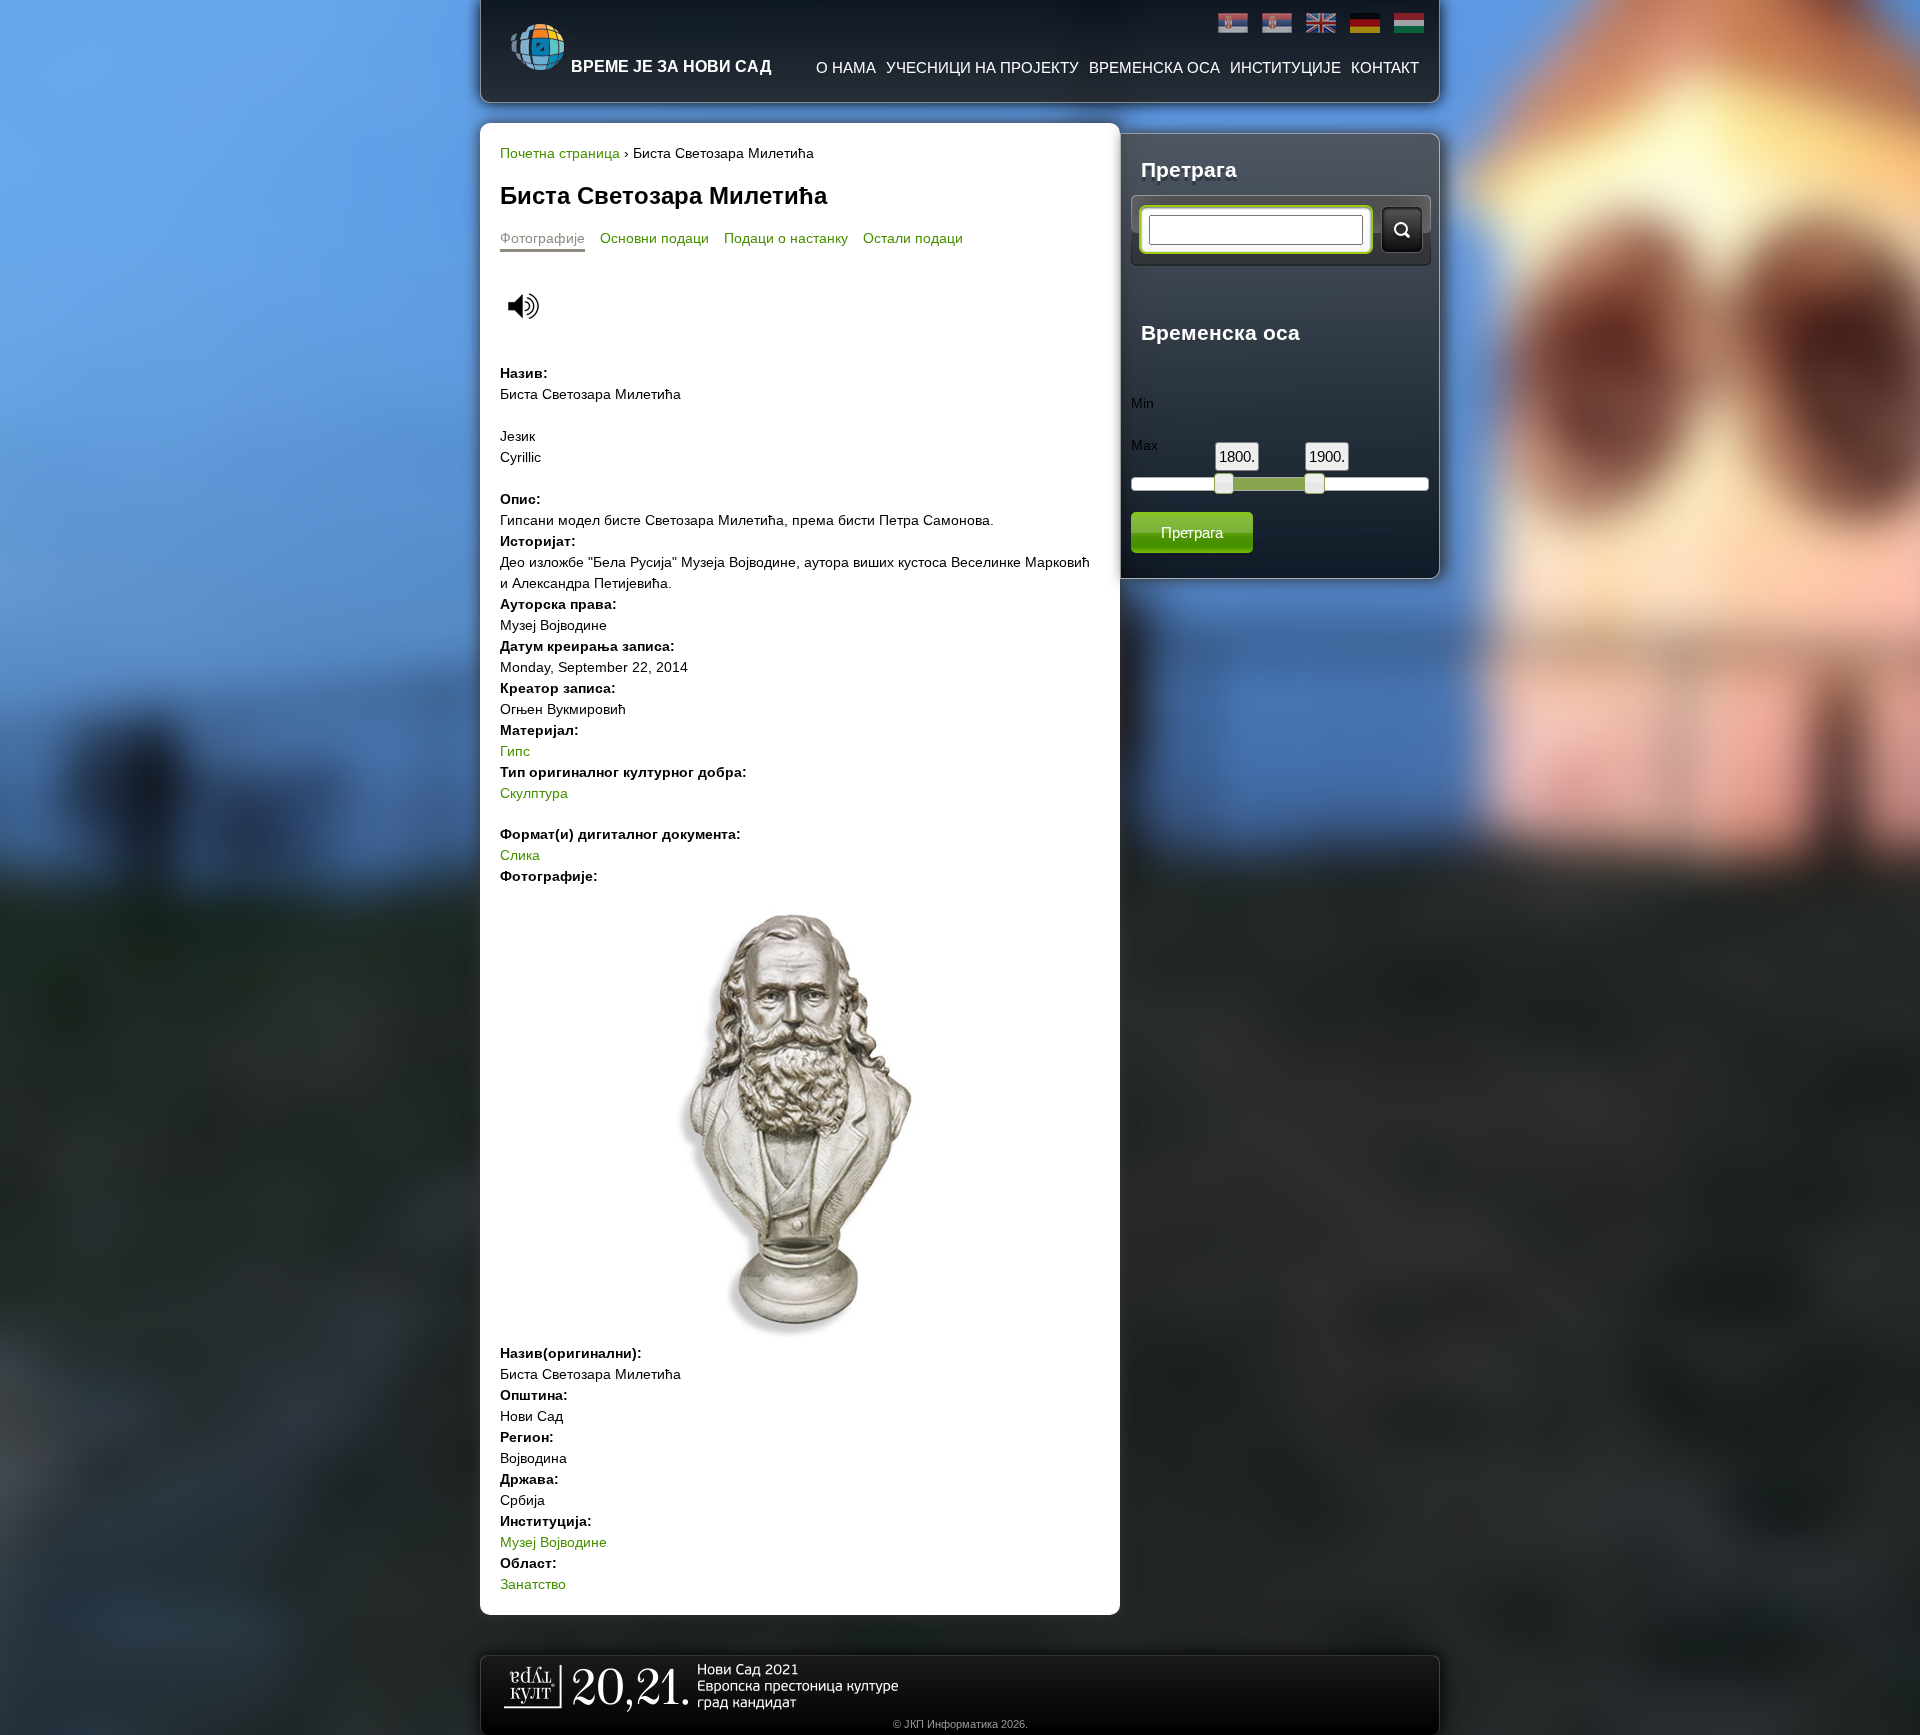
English (1321, 23)
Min (1142, 403)
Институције (1285, 67)
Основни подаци (654, 238)
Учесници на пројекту (982, 67)
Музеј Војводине (553, 1542)
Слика (520, 855)
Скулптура (534, 793)
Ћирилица (1233, 23)
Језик (517, 436)
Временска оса (1154, 67)
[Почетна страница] (538, 47)
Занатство (533, 1584)
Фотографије (542, 238)
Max (1144, 445)
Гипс (515, 751)
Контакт (1385, 67)
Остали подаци (913, 238)
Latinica (1277, 23)
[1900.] (1314, 483)
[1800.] (1224, 483)
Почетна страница (560, 153)
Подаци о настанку (786, 238)
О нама (846, 67)
